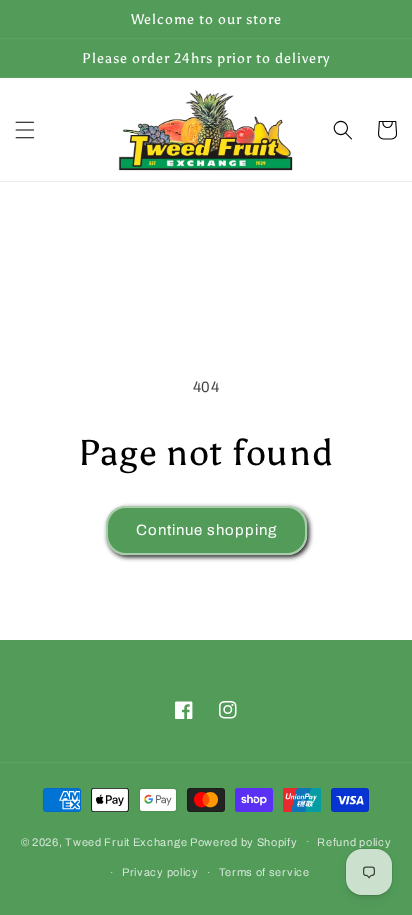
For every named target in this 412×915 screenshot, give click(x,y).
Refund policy (354, 842)
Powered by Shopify (244, 841)
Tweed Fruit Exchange (126, 841)
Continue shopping (206, 530)
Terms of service (264, 872)
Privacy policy (160, 872)
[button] (25, 130)
